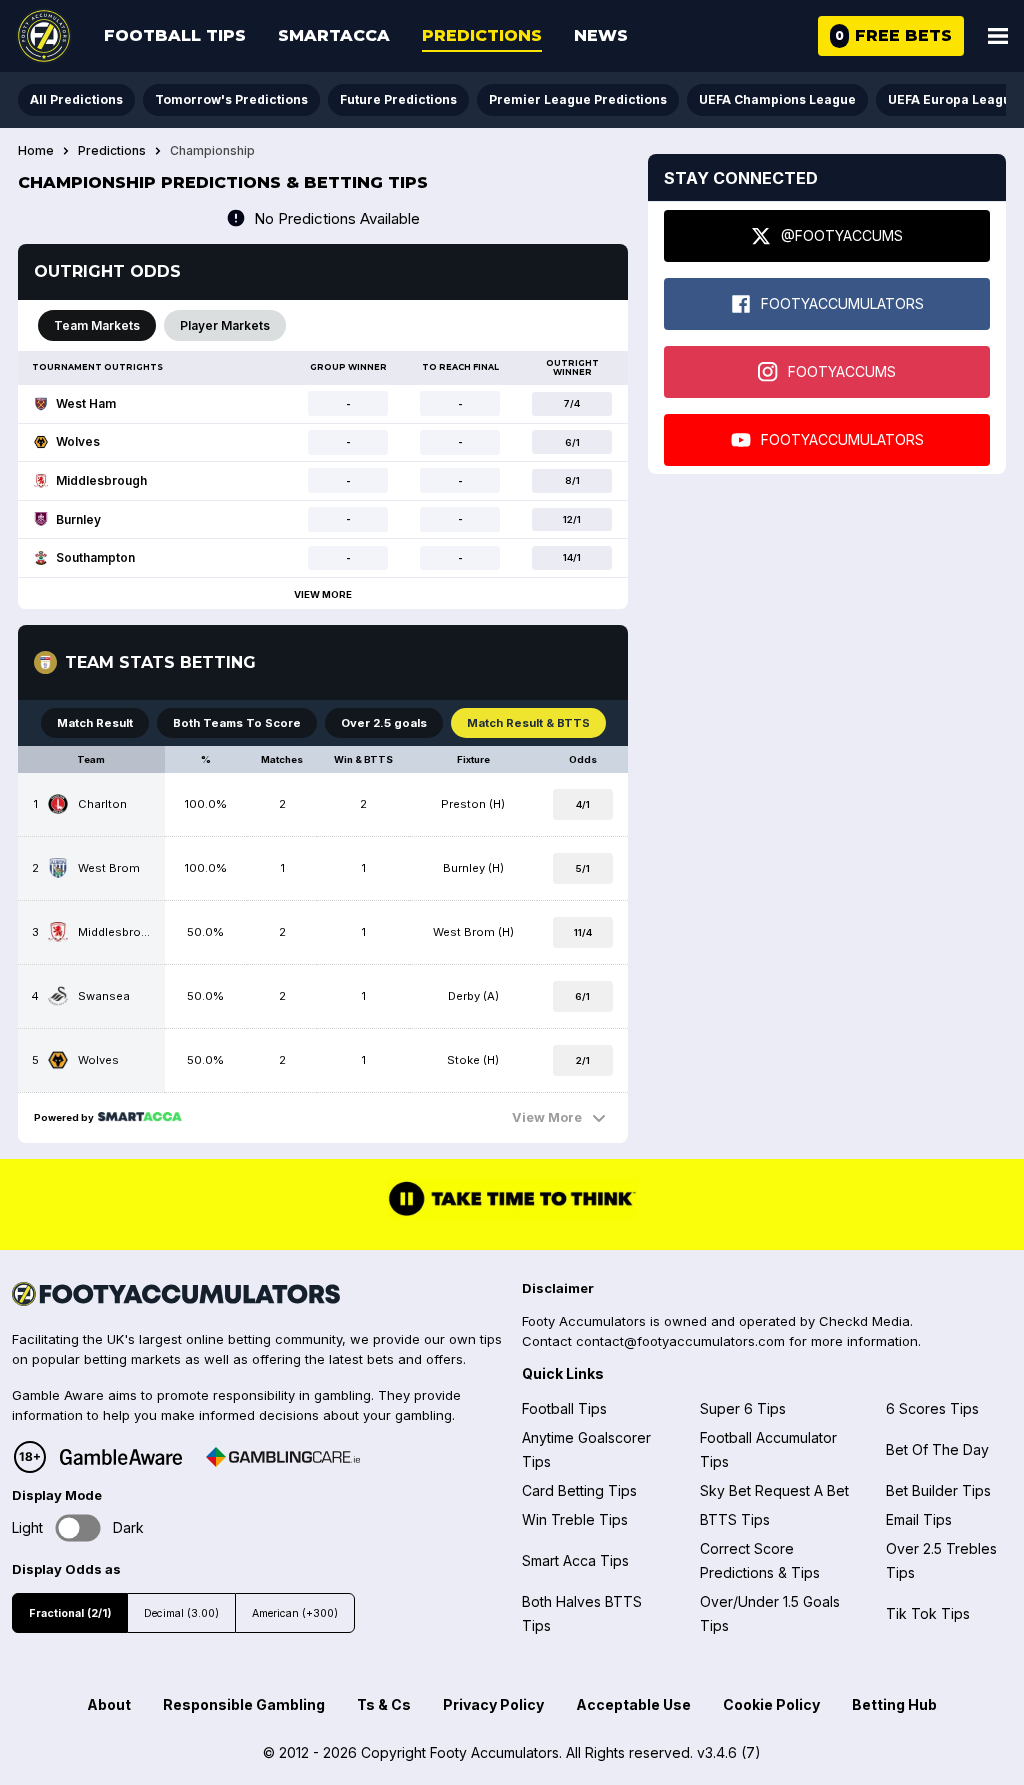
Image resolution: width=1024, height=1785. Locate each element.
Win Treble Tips (575, 1519)
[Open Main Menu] (998, 36)
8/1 (572, 480)
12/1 (572, 519)
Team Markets (97, 325)
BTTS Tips (735, 1519)
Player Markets (225, 325)
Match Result (95, 723)
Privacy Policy (493, 1704)
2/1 (583, 1060)
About (109, 1704)
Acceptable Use (633, 1704)
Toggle (78, 1527)
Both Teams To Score (237, 723)
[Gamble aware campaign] (121, 1457)
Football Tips (175, 35)
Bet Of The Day (937, 1449)
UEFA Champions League (777, 99)
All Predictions (76, 99)
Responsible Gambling (244, 1704)
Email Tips (919, 1519)
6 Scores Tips (932, 1408)
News (601, 35)
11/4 (583, 932)
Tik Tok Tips (928, 1613)
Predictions (482, 35)
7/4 (572, 403)
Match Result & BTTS (528, 723)
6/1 (572, 442)
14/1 (572, 557)
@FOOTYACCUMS (842, 235)
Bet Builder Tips (938, 1490)
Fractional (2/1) (70, 1613)
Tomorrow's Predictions (231, 99)
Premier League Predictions (578, 99)
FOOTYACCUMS (842, 371)
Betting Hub (894, 1704)
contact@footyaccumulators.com (680, 1341)
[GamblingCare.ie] (283, 1457)
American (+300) (295, 1613)
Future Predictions (398, 99)
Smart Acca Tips (575, 1560)
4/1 (583, 804)
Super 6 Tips (743, 1408)
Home (36, 151)
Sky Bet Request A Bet (774, 1490)
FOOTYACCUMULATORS (842, 303)
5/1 (583, 868)
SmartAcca (334, 35)
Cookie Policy (771, 1704)
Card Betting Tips (579, 1490)
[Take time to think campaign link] (512, 1213)
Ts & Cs (384, 1704)
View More (323, 594)
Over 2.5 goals (384, 723)
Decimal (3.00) (181, 1613)
